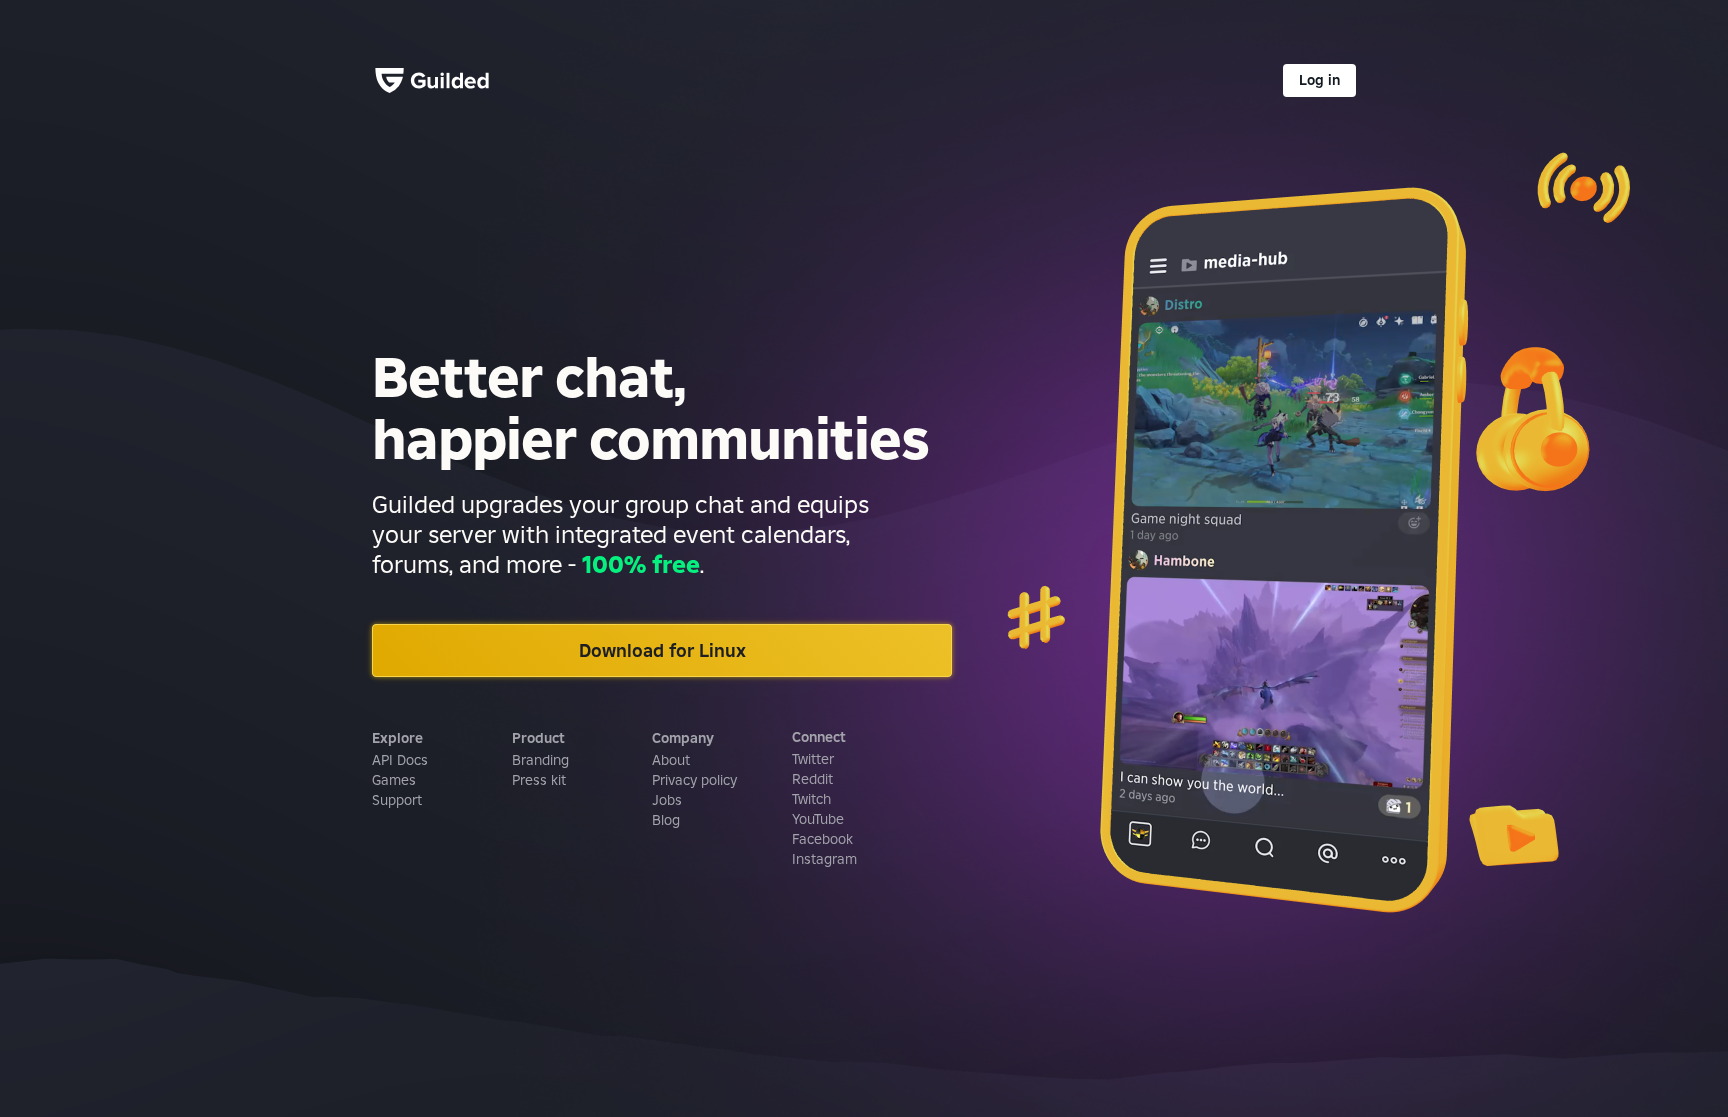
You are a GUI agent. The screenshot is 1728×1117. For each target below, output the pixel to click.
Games (394, 780)
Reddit (812, 779)
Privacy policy (694, 780)
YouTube (818, 819)
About (671, 760)
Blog (666, 820)
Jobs (667, 800)
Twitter (813, 759)
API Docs (400, 760)
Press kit (539, 780)
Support (397, 800)
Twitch (811, 799)
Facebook (822, 839)
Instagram (824, 859)
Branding (540, 760)
